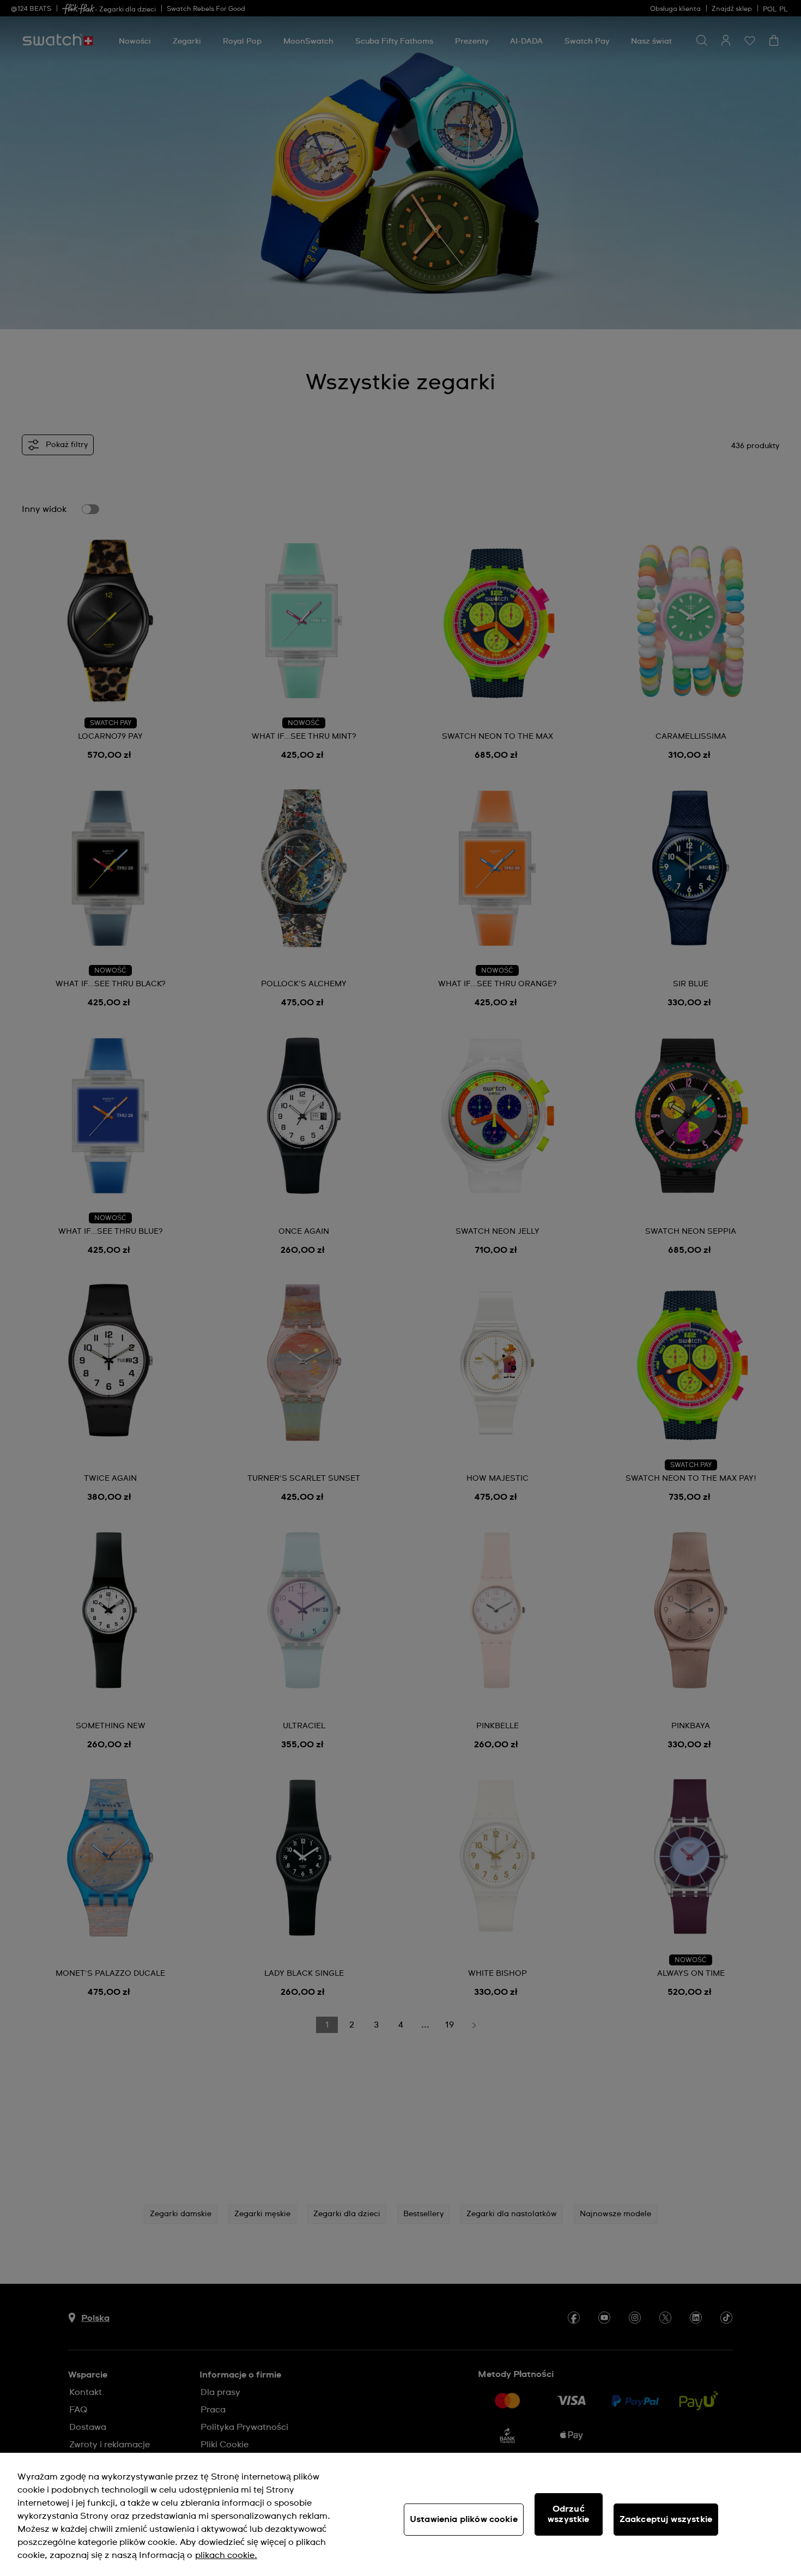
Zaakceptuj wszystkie (666, 2519)
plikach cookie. (226, 2555)
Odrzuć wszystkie (568, 2514)
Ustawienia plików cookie (464, 2519)
